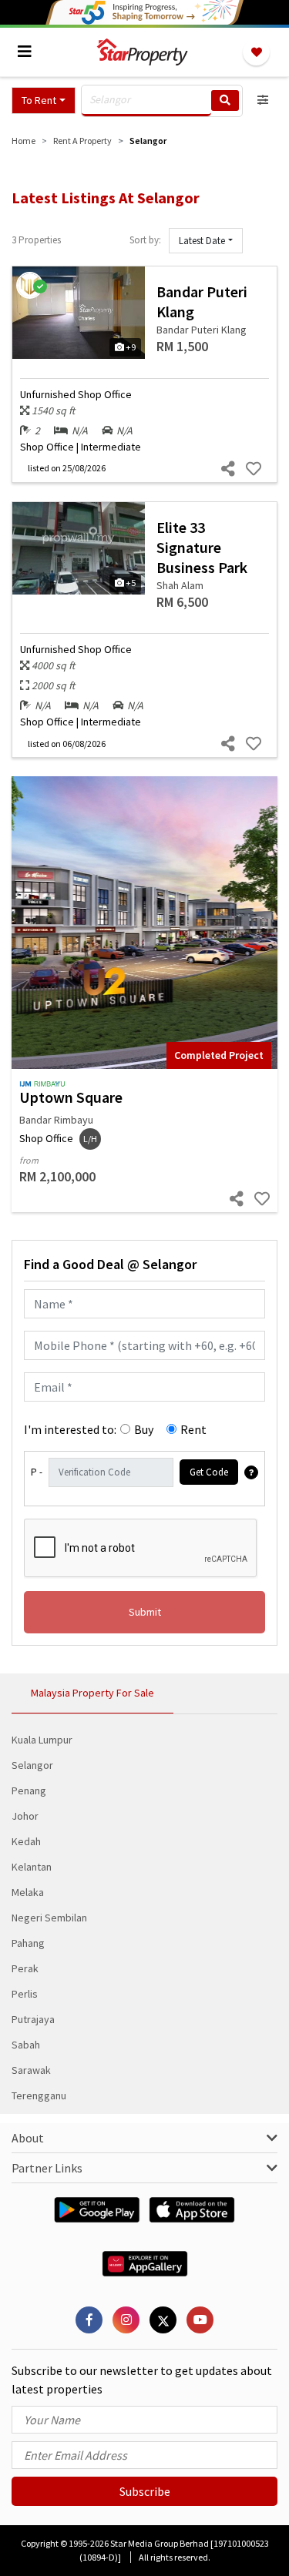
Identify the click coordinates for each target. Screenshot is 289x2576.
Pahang (28, 1943)
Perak (25, 1968)
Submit (145, 1612)
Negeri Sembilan (49, 1918)
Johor (25, 1816)
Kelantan (32, 1867)
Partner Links (47, 2168)
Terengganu (39, 2095)
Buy (144, 1429)
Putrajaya (33, 2019)
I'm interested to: (70, 1429)
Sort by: (145, 240)
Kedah (26, 1841)
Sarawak (31, 2070)
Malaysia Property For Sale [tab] (92, 1693)
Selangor (32, 1765)
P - (37, 1472)
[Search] (225, 100)
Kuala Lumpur (42, 1740)
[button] (44, 100)
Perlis (25, 1994)
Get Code (209, 1472)
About (28, 2138)
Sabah (26, 2045)
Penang (29, 1790)
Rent (193, 1429)
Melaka (28, 1892)
